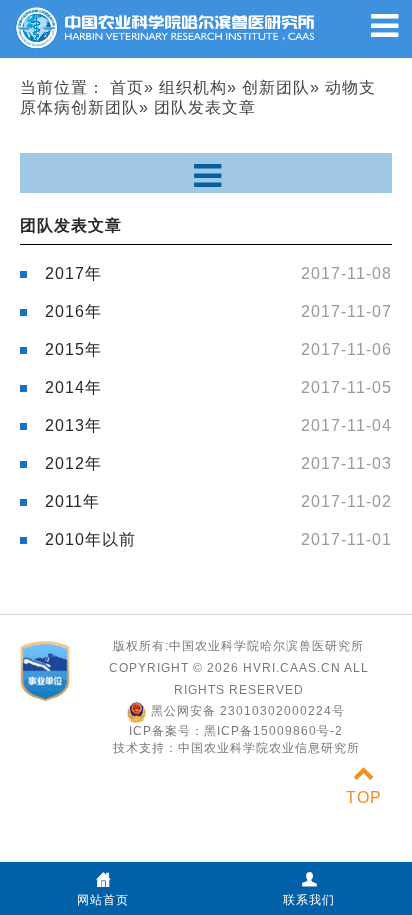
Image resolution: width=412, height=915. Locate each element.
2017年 (73, 273)
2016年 (73, 311)
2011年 (72, 501)
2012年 (73, 463)
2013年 (73, 425)
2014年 (73, 387)
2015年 (73, 349)
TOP (364, 797)
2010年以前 (90, 539)
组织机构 (193, 87)
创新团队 (276, 87)
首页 (127, 87)
